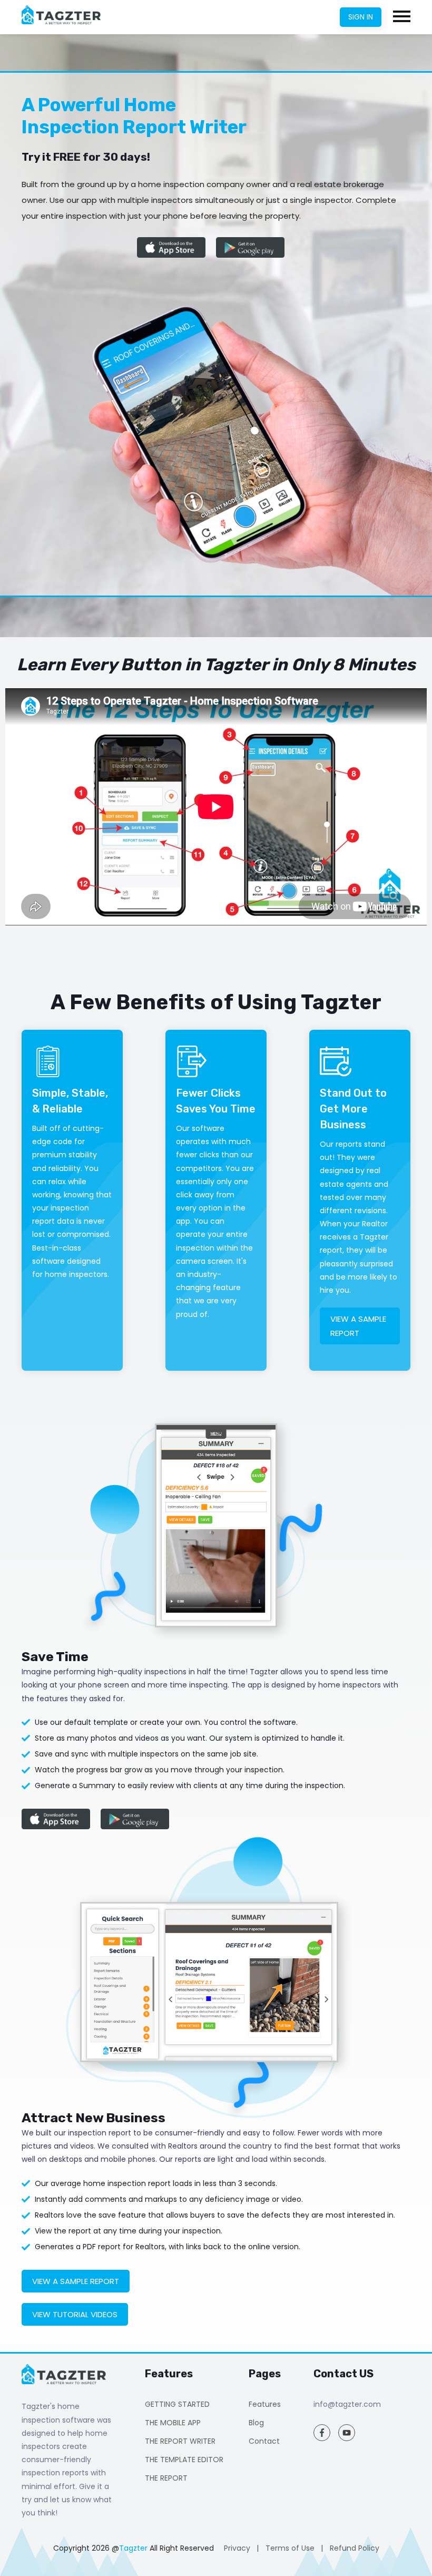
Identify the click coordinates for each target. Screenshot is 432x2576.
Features (265, 2404)
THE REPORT (166, 2478)
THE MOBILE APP (173, 2423)
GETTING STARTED (177, 2404)
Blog (256, 2423)
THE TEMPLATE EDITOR (184, 2460)
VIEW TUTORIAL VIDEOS (75, 2314)
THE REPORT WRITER (180, 2441)
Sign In (361, 17)
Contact (264, 2441)
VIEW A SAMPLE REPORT (358, 1326)
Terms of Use (290, 2548)
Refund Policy (355, 2548)
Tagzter (133, 2548)
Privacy (237, 2548)
